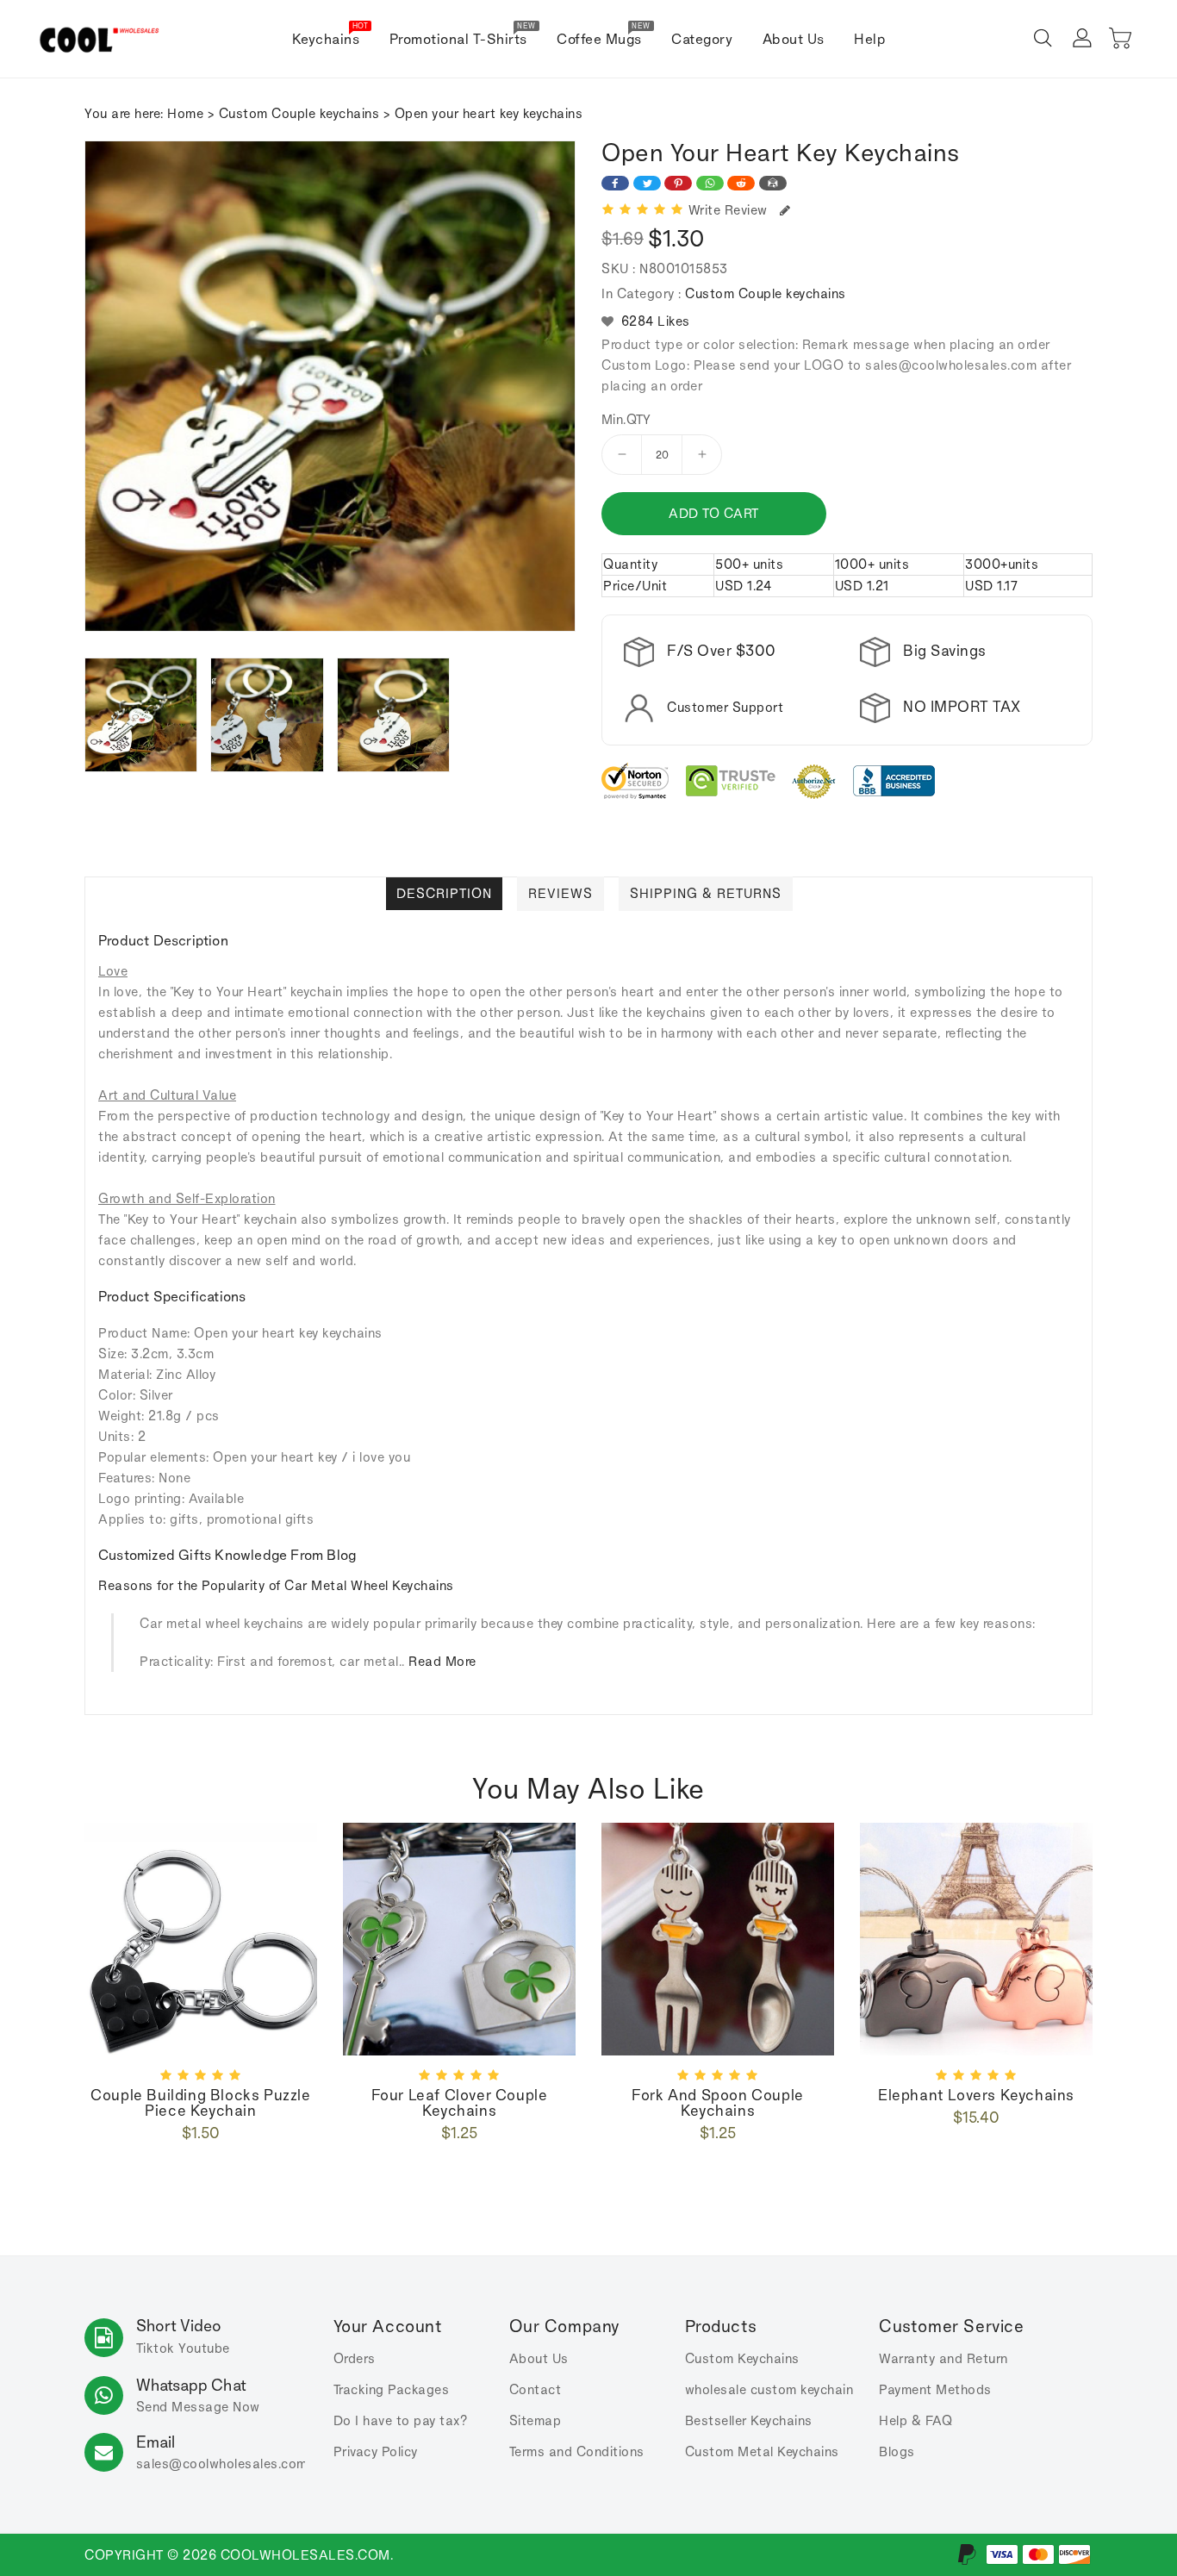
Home (185, 113)
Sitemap (536, 2420)
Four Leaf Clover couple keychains (460, 2103)
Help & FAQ (915, 2420)
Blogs (897, 2451)
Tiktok (156, 2348)
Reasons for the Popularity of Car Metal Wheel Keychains (276, 1585)
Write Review (732, 210)
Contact (536, 2389)
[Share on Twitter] (647, 183)
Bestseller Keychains (749, 2420)
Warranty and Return (943, 2358)
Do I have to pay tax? (401, 2420)
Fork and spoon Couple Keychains (718, 2103)
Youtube (204, 2348)
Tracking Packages (392, 2389)
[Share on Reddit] (741, 183)
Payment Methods (935, 2389)
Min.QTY (626, 420)
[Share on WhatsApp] (710, 183)
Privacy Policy (376, 2451)
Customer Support (725, 707)
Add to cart (714, 513)
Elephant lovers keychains (976, 2095)
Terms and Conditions (577, 2451)
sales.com (222, 2464)
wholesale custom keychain (769, 2389)
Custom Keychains (742, 2358)
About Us (539, 2358)
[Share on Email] (773, 183)
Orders (355, 2358)
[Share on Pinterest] (678, 183)
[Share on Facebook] (615, 183)
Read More (442, 1661)
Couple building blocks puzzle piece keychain (200, 2103)
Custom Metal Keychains (762, 2451)
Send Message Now (198, 2407)
